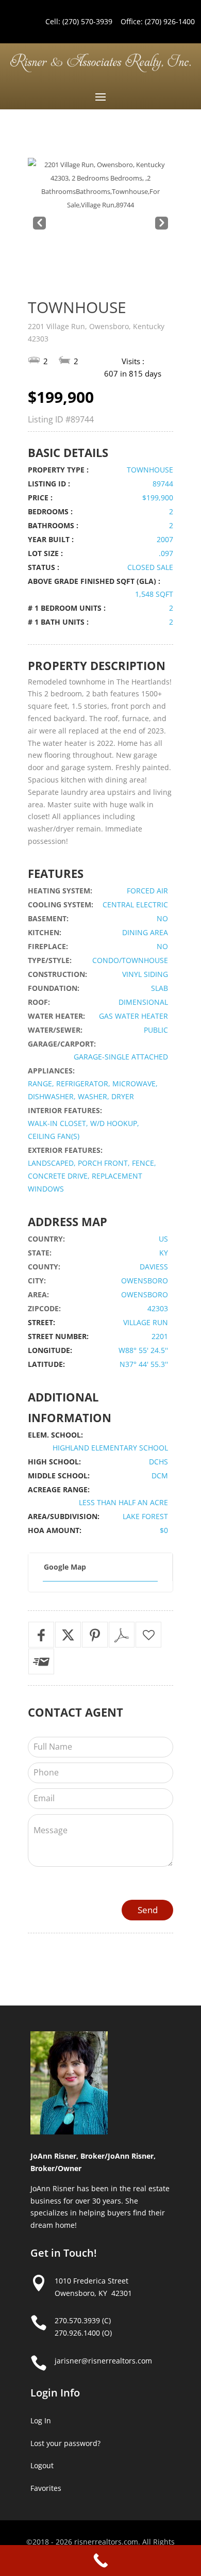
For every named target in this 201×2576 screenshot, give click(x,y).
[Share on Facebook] (41, 1635)
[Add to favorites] (148, 1635)
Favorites (46, 2488)
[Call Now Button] (100, 2561)
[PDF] (122, 1635)
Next (161, 224)
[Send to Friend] (41, 1661)
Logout (42, 2465)
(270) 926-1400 (170, 21)
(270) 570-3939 (87, 21)
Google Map (65, 1567)
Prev (38, 224)
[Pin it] (95, 1635)
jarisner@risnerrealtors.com (103, 2361)
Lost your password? (65, 2443)
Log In (41, 2420)
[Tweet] (68, 1635)
